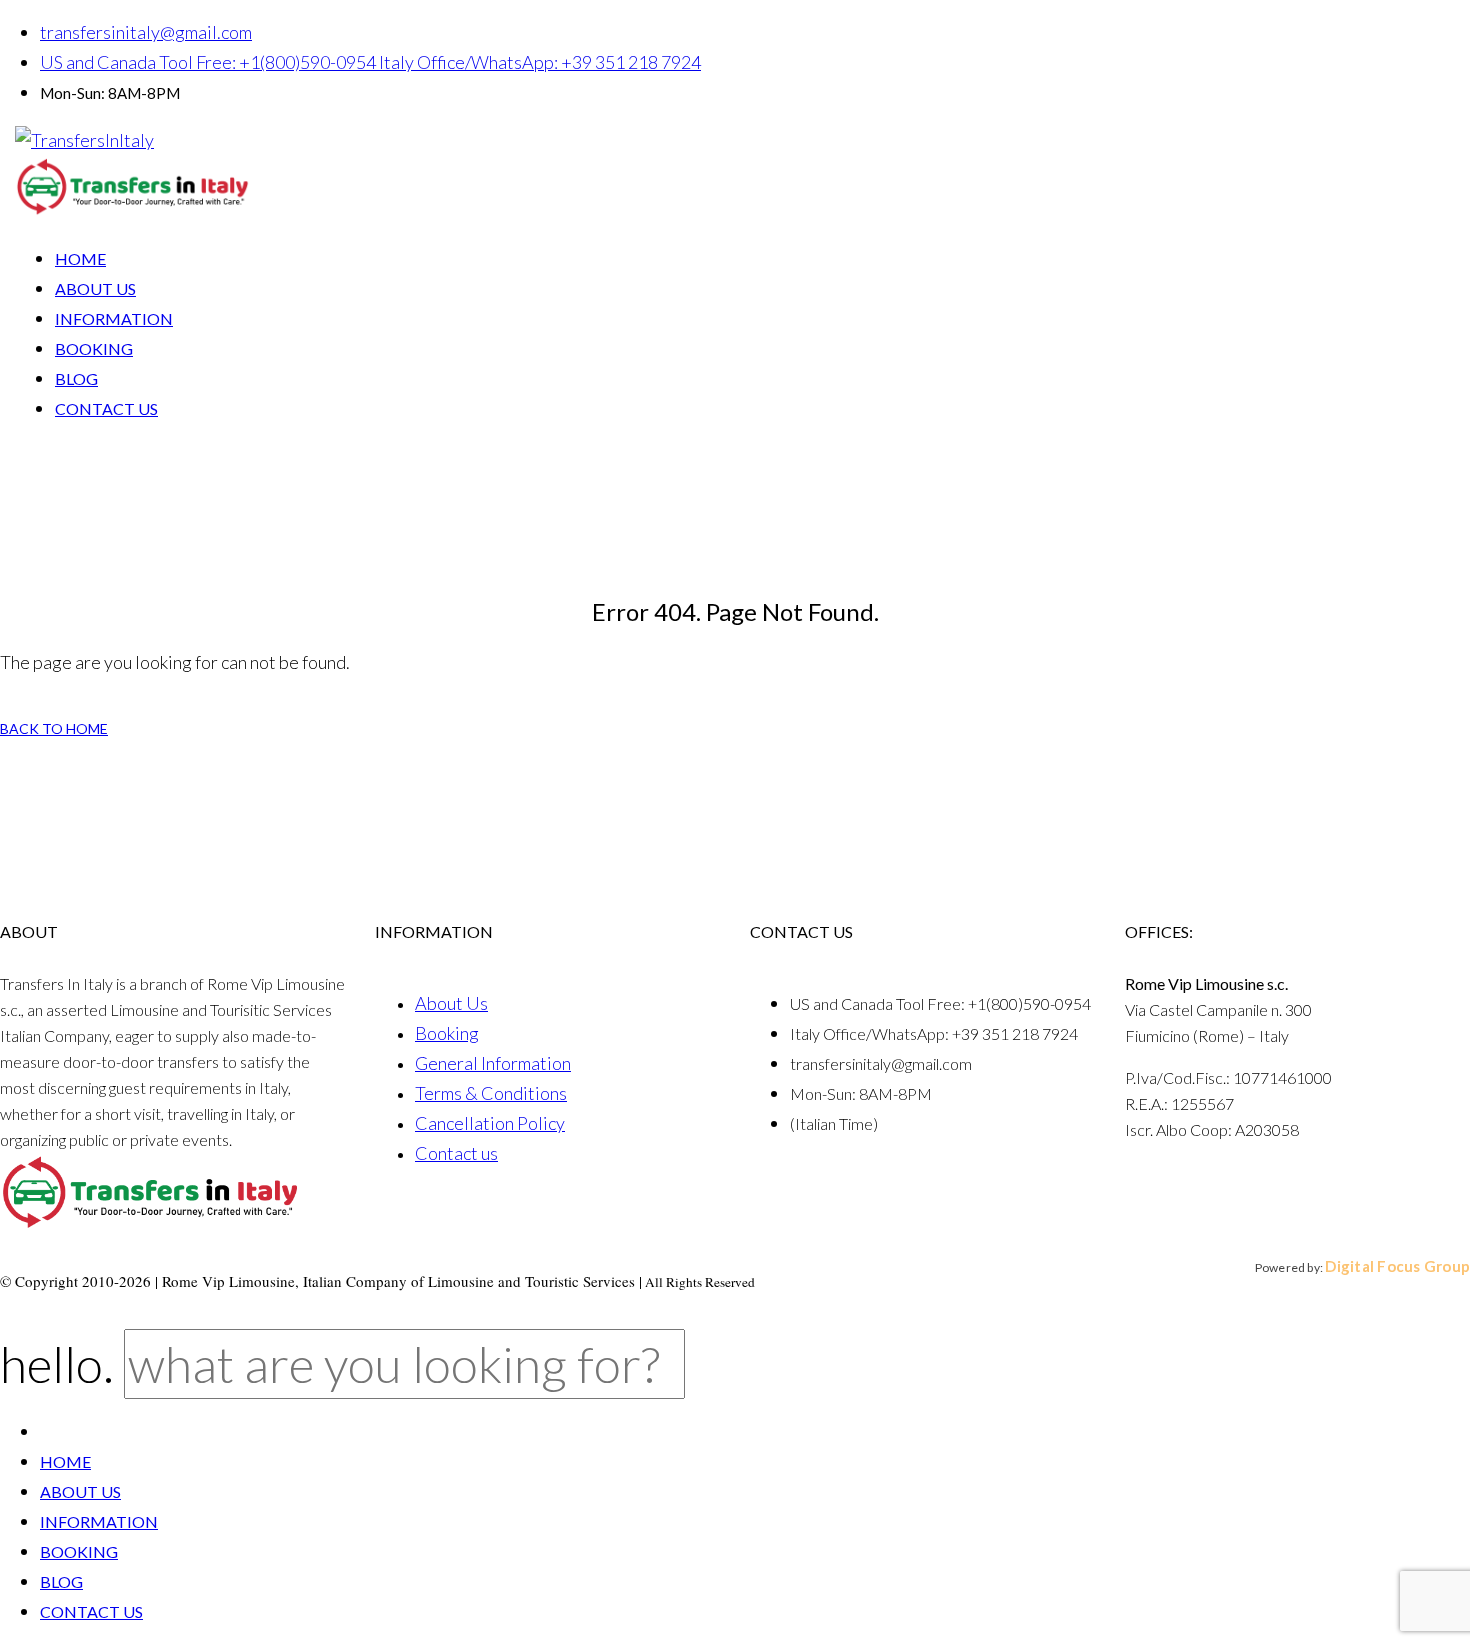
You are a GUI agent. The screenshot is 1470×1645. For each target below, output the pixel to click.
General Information (493, 1063)
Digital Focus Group (1397, 1266)
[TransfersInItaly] (84, 140)
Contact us (456, 1153)
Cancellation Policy (490, 1123)
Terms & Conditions (491, 1093)
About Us (451, 1003)
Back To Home (54, 728)
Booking (447, 1033)
